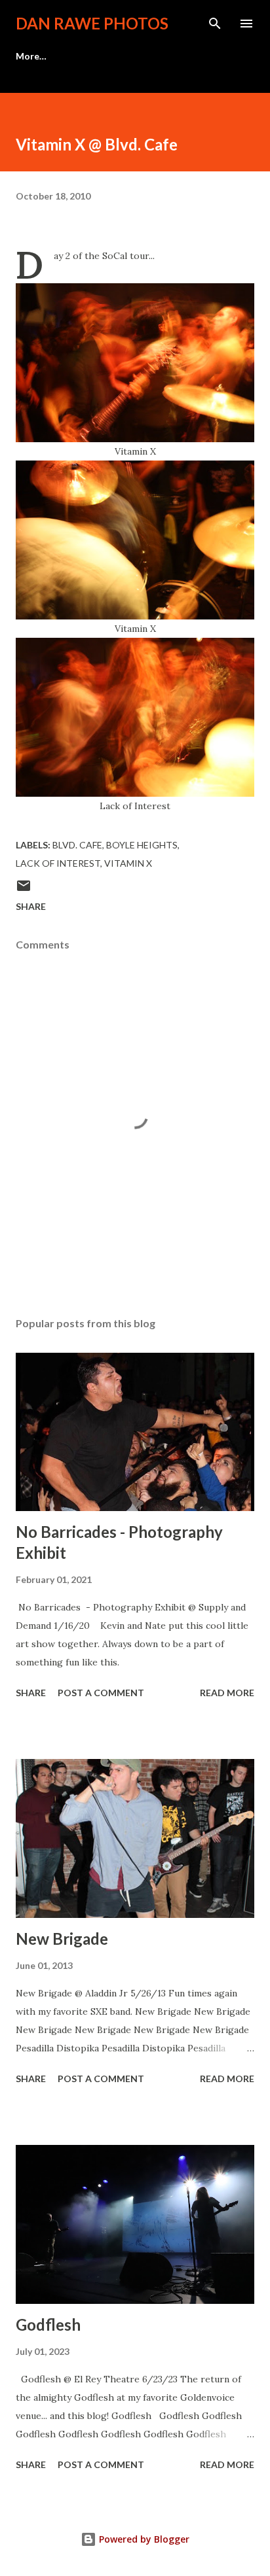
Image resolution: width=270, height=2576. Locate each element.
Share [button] (31, 906)
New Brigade (62, 1939)
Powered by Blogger (143, 2539)
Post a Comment (101, 1693)
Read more (227, 1693)
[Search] (215, 24)
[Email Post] (24, 890)
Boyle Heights (142, 845)
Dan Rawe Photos (92, 23)
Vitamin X (128, 863)
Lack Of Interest (58, 863)
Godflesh (48, 2324)
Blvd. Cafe (77, 845)
